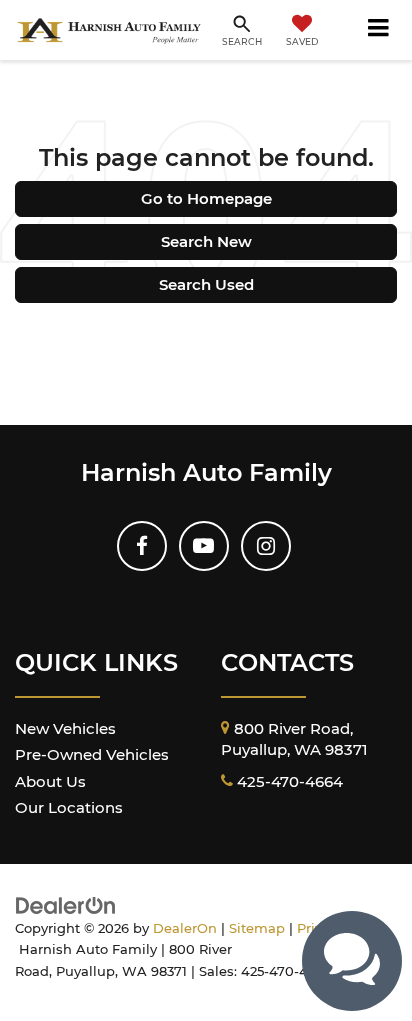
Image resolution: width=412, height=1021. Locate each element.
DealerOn (185, 928)
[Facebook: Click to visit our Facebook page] (142, 546)
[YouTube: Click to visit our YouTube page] (204, 546)
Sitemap (257, 928)
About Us (50, 781)
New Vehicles (65, 728)
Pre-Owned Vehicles (92, 754)
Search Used (206, 284)
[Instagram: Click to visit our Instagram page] (266, 546)
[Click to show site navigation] (379, 30)
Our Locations (69, 807)
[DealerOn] (66, 904)
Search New (206, 241)
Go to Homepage (206, 198)
